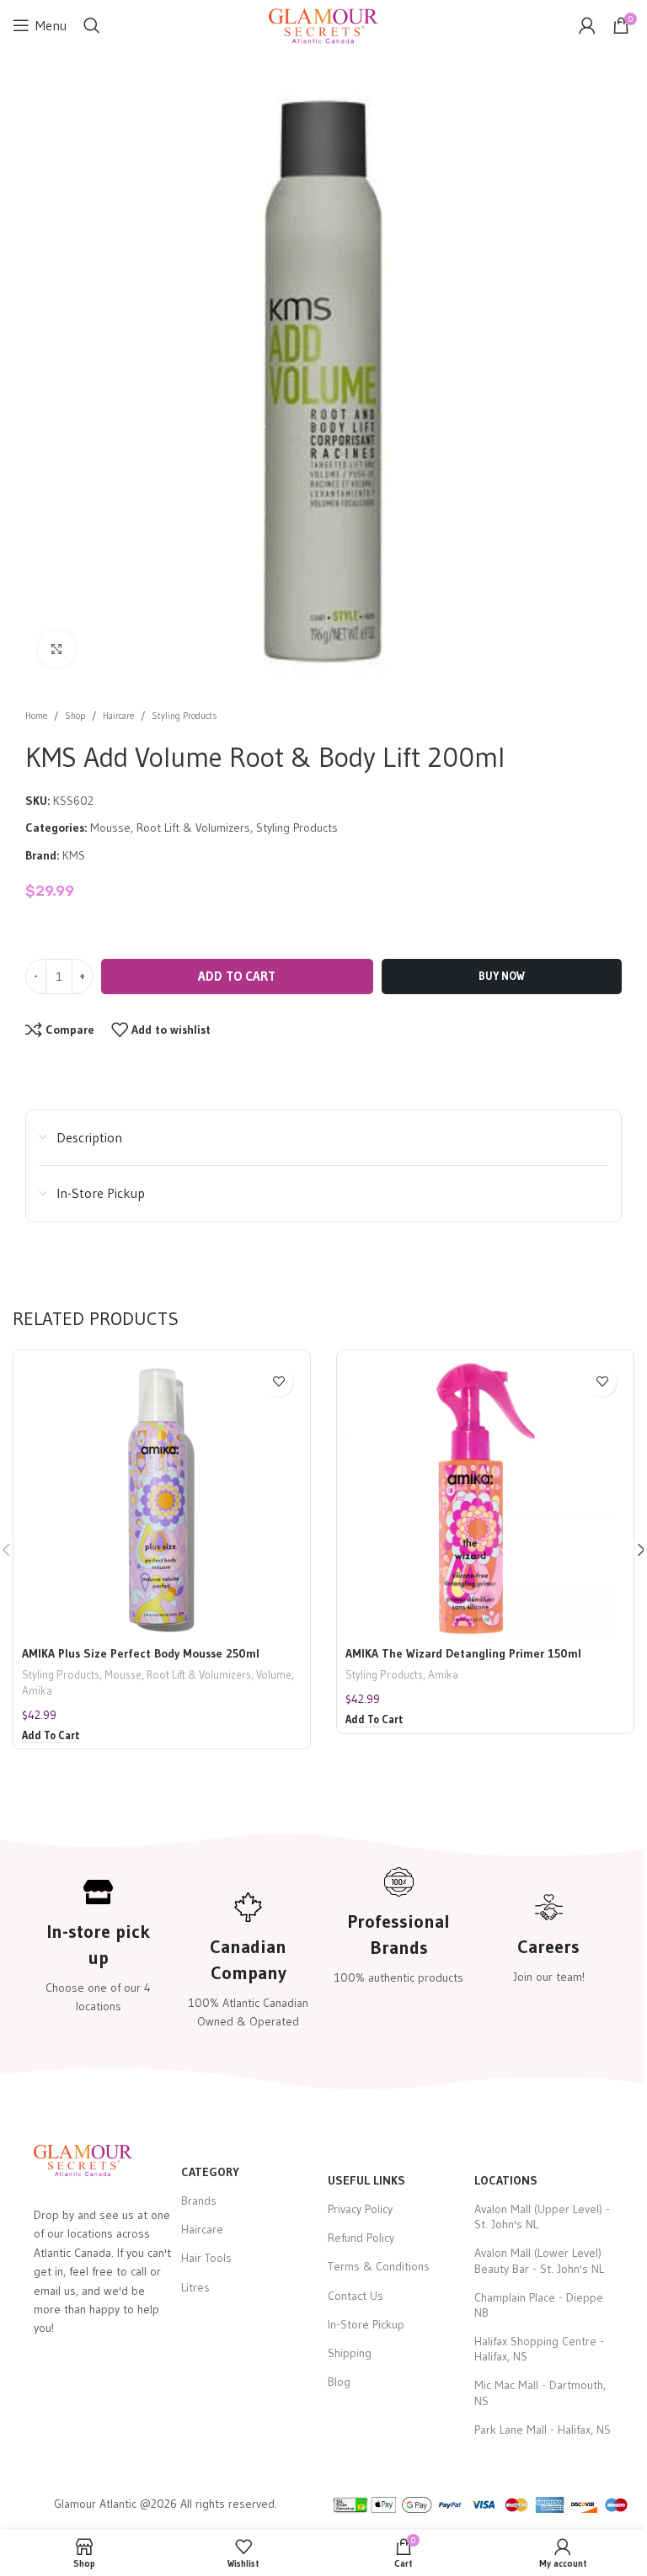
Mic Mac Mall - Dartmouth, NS (540, 2392)
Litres (195, 2287)
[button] (51, 1736)
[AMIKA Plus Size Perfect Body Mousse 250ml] (162, 1498)
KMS (74, 855)
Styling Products (184, 716)
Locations (506, 2180)
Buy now (502, 976)
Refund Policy (361, 2238)
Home (36, 716)
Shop (75, 716)
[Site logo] (323, 24)
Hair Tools (206, 2258)
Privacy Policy (360, 2209)
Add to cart (237, 976)
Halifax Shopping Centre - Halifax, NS (539, 2349)
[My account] (587, 25)
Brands (199, 2201)
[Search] (92, 25)
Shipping (350, 2353)
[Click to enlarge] (57, 649)
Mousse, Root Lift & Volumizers (170, 828)
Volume (274, 1675)
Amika (37, 1691)
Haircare (118, 716)
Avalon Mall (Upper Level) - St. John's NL (542, 2217)
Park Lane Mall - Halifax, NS (543, 2430)
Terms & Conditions (379, 2266)
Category (210, 2172)
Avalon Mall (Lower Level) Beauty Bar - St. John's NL (539, 2260)
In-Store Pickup (366, 2324)
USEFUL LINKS (366, 2180)
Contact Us (356, 2296)
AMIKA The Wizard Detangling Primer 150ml (463, 1653)
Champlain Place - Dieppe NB (539, 2305)
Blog (339, 2382)
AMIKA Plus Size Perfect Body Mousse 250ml (141, 1653)
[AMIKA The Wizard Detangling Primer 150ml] (485, 1498)
